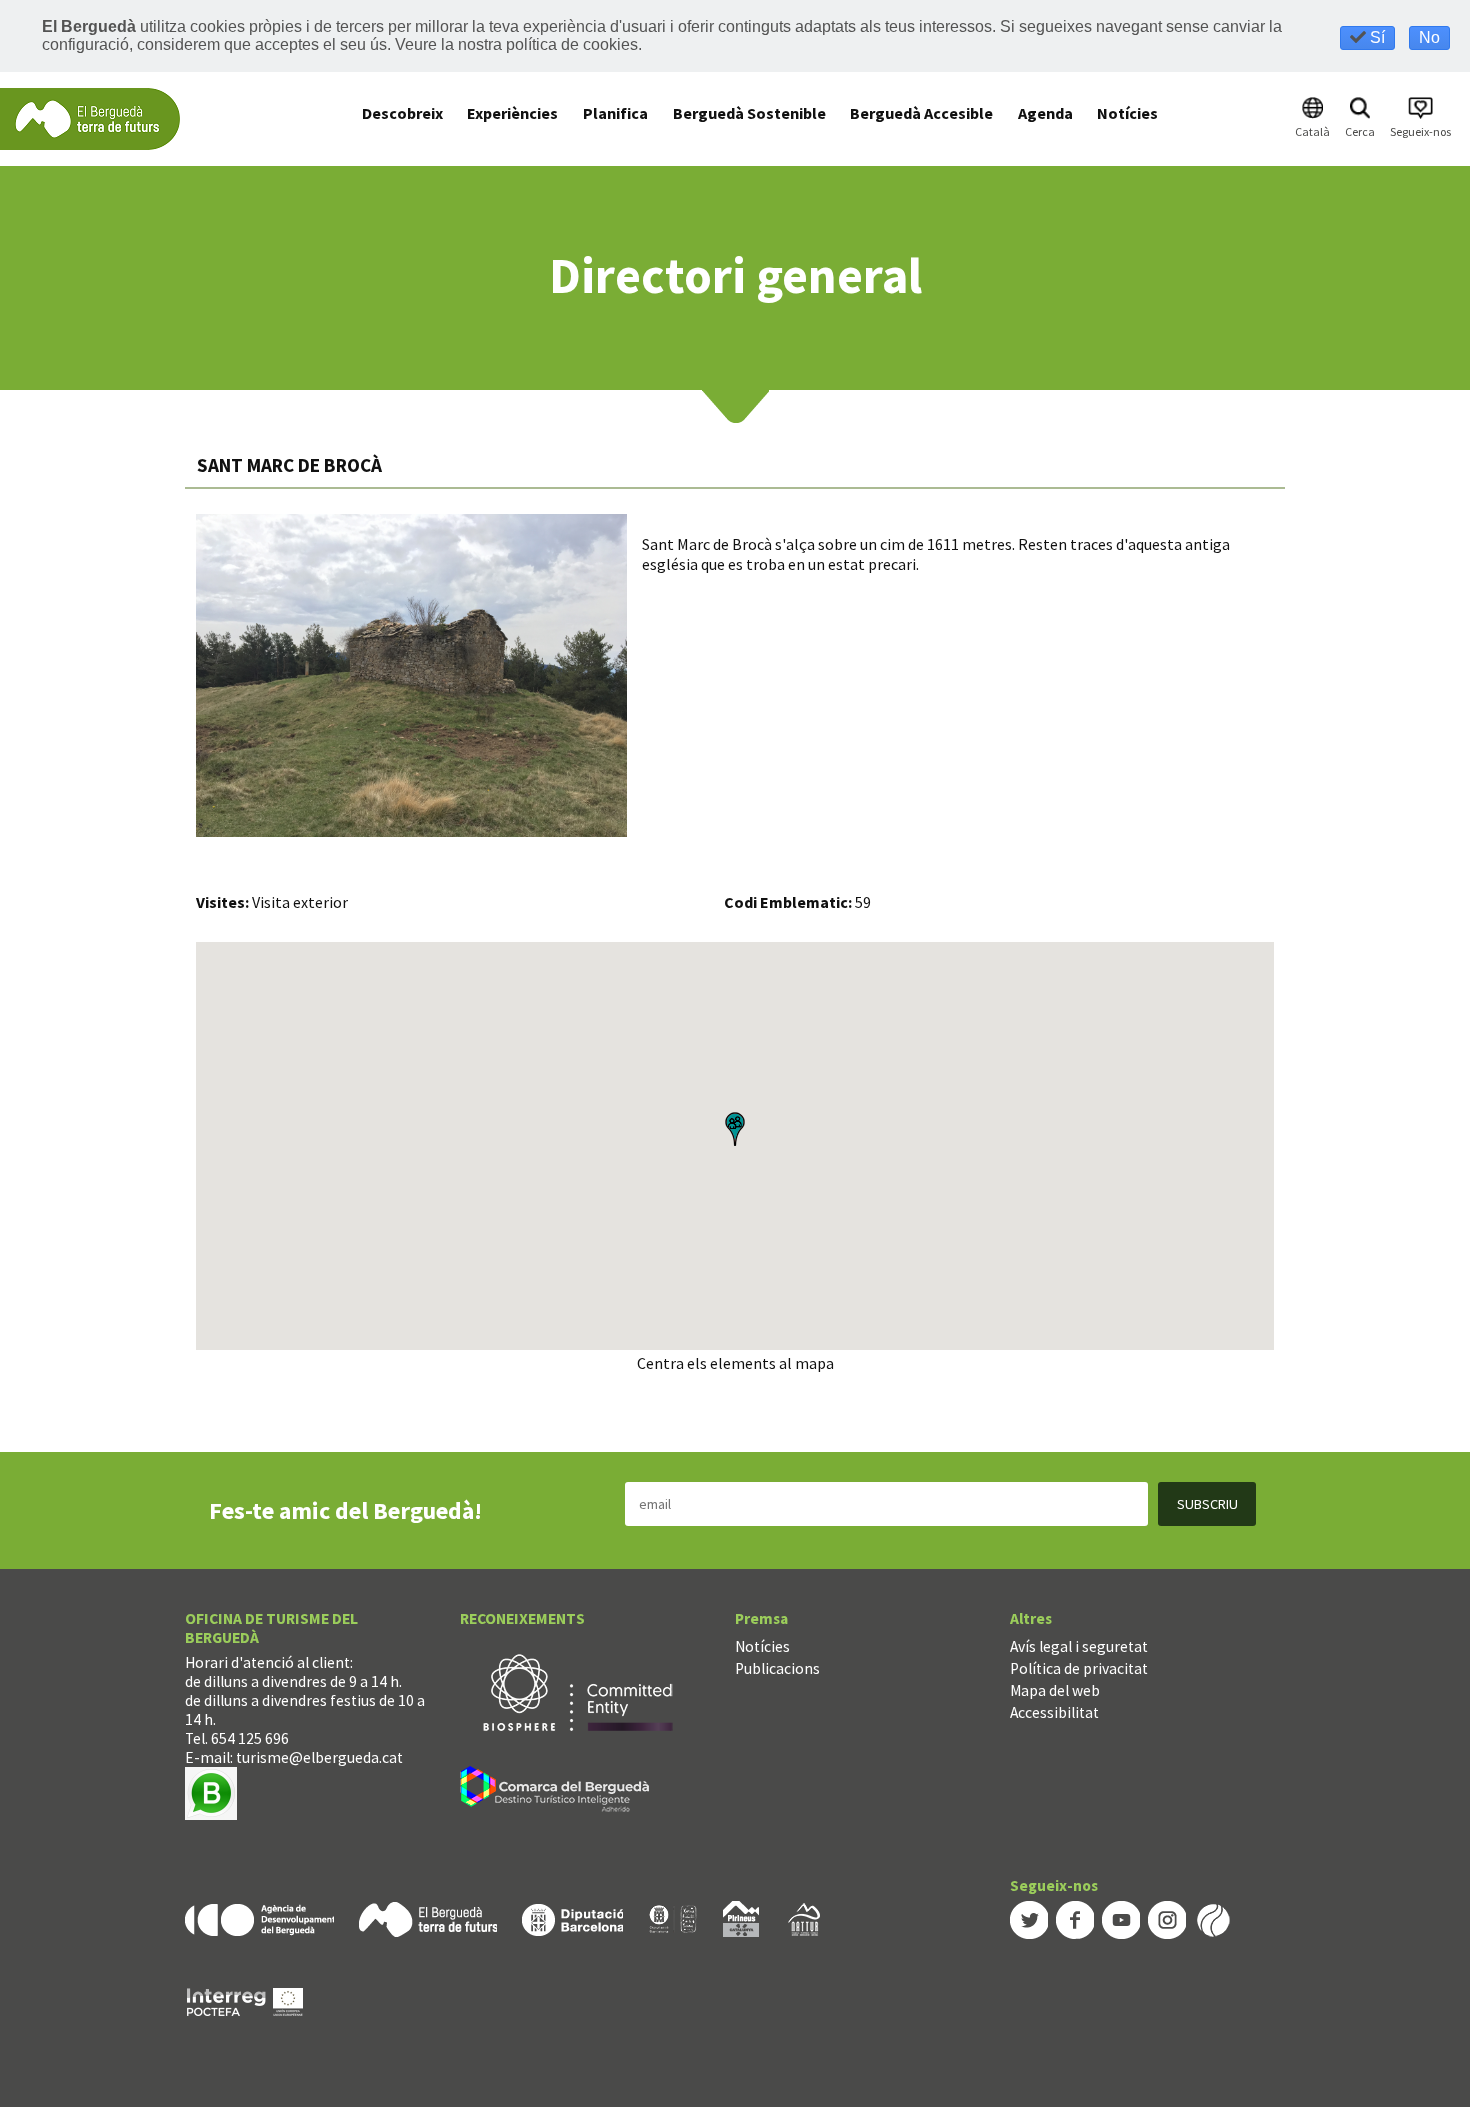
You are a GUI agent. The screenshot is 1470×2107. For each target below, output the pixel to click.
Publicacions (777, 1668)
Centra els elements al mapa (735, 1363)
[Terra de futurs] (428, 1917)
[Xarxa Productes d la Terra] (673, 1917)
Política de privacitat (1079, 1668)
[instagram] (1167, 1918)
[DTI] (558, 1791)
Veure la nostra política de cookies (516, 44)
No (1429, 37)
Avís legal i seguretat (1079, 1646)
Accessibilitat (1054, 1712)
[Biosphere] (578, 1690)
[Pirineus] (741, 1917)
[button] (735, 1129)
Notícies (762, 1646)
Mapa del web (1055, 1690)
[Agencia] (259, 1917)
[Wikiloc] (1213, 1918)
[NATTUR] (804, 1917)
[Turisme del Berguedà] (90, 117)
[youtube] (1121, 1918)
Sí (1375, 37)
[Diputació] (572, 1917)
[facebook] (1075, 1918)
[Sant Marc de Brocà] (411, 675)
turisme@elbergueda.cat (319, 1757)
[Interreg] (245, 2000)
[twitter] (1029, 1918)
